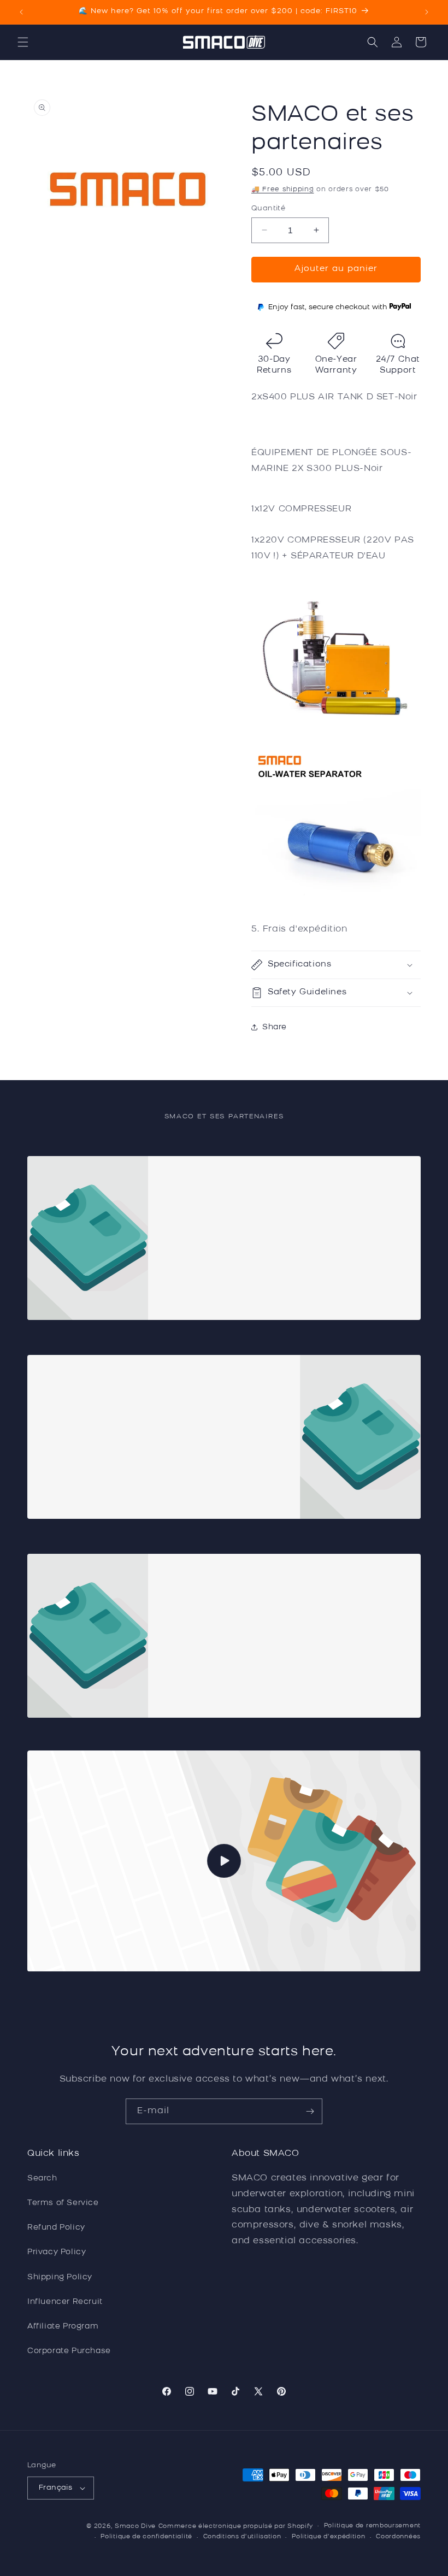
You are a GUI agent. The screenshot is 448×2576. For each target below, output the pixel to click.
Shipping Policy (60, 2277)
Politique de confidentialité (146, 2537)
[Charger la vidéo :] (224, 1861)
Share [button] (275, 1027)
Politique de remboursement (372, 2526)
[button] (23, 42)
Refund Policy (56, 2228)
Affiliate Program (63, 2327)
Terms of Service (63, 2203)
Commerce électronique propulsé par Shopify (236, 2527)
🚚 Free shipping (283, 190)
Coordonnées (398, 2537)
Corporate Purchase (69, 2351)
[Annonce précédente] (21, 12)
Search (42, 2179)
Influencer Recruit (65, 2302)
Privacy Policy (57, 2252)
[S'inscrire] (310, 2111)
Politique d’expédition (328, 2537)
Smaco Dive (135, 2527)
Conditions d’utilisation (242, 2537)
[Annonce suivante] (427, 12)
